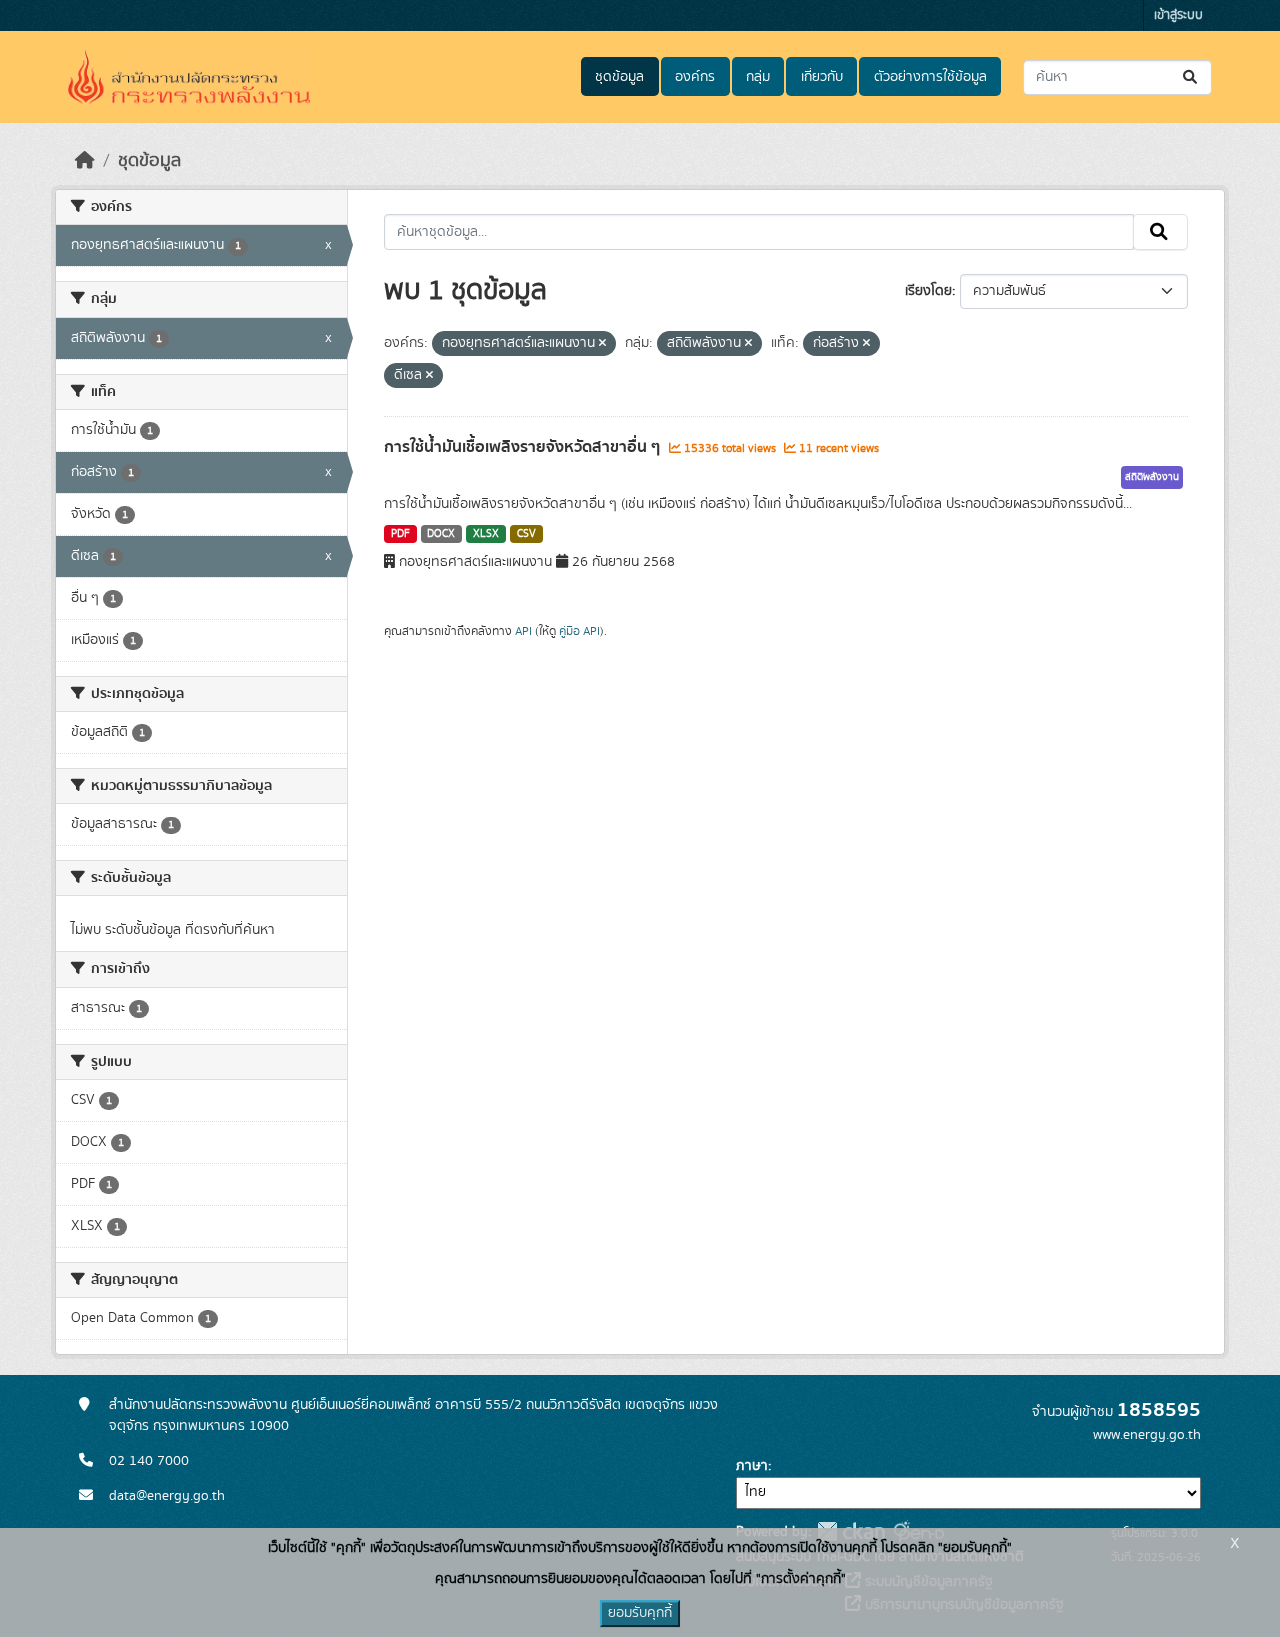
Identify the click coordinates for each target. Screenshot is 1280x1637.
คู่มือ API (579, 631)
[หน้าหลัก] (85, 161)
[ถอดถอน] (602, 344)
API (523, 631)
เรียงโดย (928, 291)
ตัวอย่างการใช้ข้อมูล (930, 77)
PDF (400, 534)
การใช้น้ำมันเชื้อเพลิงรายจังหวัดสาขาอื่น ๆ (524, 447)
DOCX (441, 534)
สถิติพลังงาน (1152, 477)
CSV (526, 534)
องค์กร (695, 77)
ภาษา (752, 1466)
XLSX (486, 534)
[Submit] (1191, 77)
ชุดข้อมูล (619, 77)
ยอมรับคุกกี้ (640, 1613)
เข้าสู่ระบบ (1178, 15)
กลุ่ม (758, 77)
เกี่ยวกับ (822, 77)
